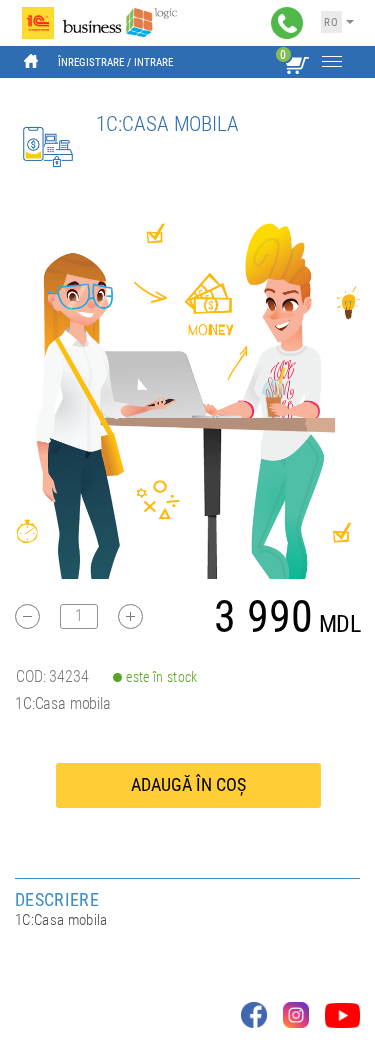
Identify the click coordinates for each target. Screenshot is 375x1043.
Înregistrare (91, 62)
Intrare (153, 62)
